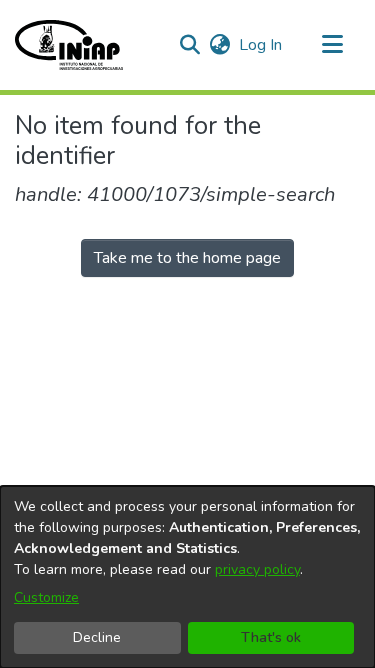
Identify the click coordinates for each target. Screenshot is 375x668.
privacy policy (257, 569)
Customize (46, 597)
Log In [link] (261, 45)
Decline (97, 637)
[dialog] (187, 577)
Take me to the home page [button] (187, 258)
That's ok (271, 637)
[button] (69, 45)
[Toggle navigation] (332, 45)
